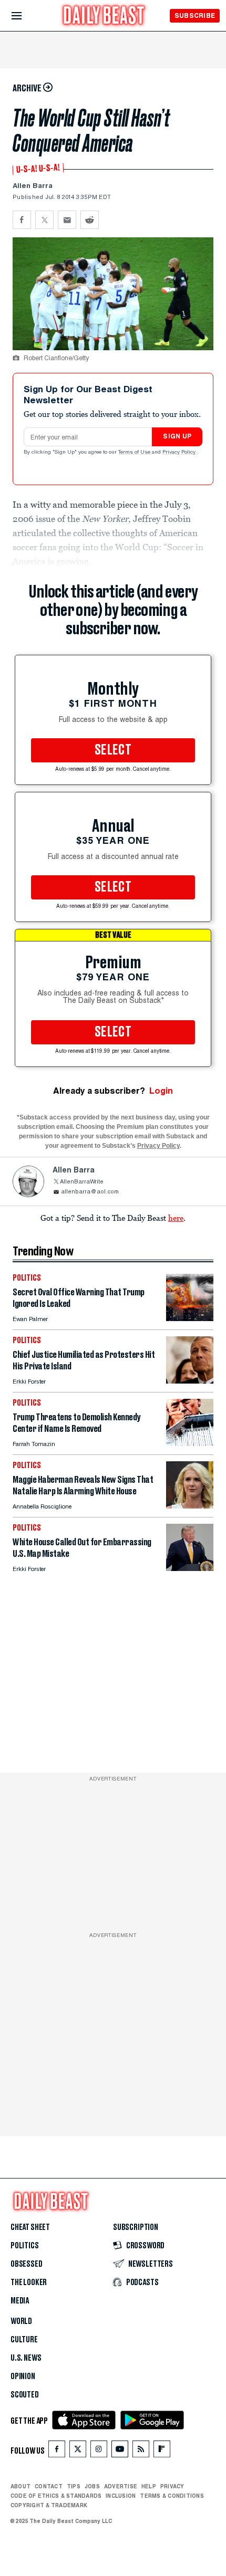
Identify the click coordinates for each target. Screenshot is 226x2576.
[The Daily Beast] (104, 17)
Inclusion (121, 2496)
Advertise (121, 2486)
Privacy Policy (180, 453)
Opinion (23, 2376)
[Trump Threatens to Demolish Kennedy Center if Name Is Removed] (190, 1443)
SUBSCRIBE (195, 15)
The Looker (29, 2282)
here (176, 1218)
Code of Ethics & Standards (56, 2496)
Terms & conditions (172, 2496)
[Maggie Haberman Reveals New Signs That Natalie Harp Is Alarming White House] (190, 1506)
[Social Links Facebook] (57, 2451)
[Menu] (25, 16)
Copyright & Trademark (49, 2505)
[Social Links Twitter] (78, 2451)
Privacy (172, 2486)
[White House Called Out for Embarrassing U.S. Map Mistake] (190, 1568)
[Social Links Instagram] (99, 2451)
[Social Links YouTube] (120, 2451)
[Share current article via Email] (67, 220)
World (21, 2321)
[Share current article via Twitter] (44, 220)
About (20, 2486)
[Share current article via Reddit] (90, 220)
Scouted (25, 2395)
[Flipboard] (162, 2451)
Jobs (92, 2486)
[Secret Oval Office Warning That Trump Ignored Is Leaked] (190, 1318)
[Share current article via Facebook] (22, 220)
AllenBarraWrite (82, 1182)
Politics (25, 2246)
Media (20, 2301)
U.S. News (26, 2358)
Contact (49, 2486)
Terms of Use (135, 453)
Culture (24, 2340)
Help (149, 2486)
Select (113, 750)
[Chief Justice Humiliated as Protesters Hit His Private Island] (190, 1381)
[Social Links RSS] (141, 2451)
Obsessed (27, 2264)
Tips (74, 2486)
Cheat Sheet (30, 2227)
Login (161, 1091)
